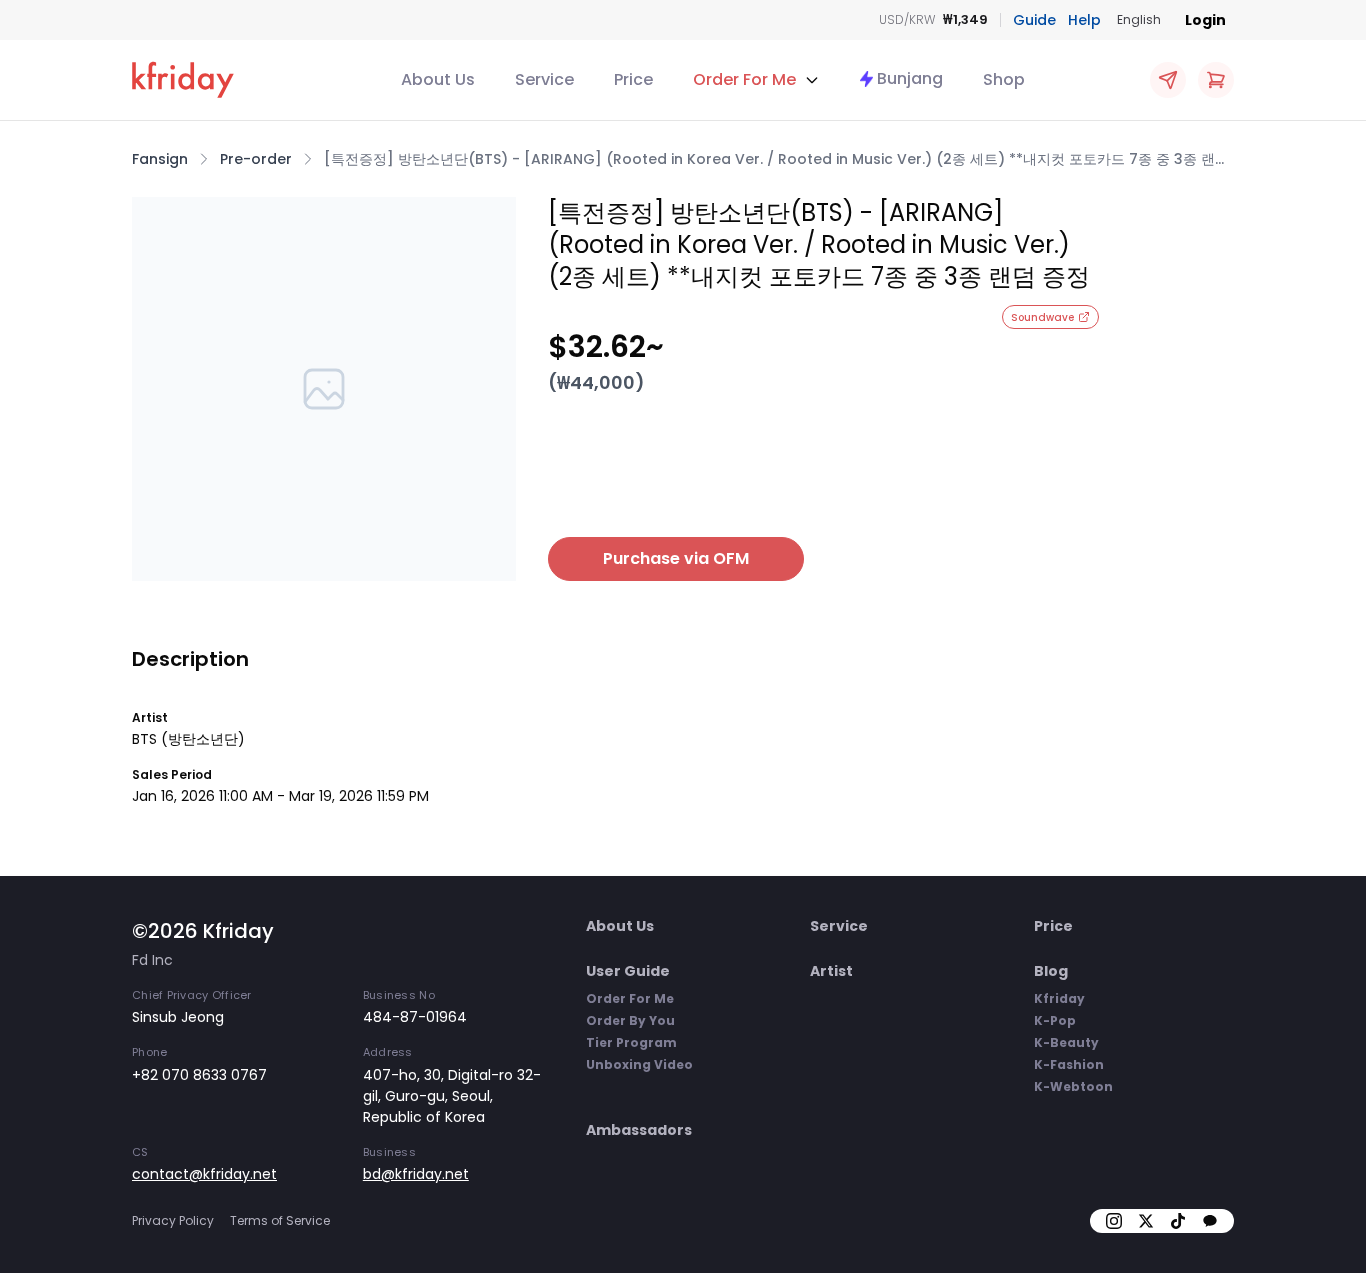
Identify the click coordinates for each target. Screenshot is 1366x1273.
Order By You (630, 1020)
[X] (1146, 1221)
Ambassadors (639, 1130)
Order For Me (630, 998)
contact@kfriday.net (204, 1174)
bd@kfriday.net (416, 1174)
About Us (438, 79)
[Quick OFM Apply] (1168, 80)
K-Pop (1055, 1020)
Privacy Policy (173, 1220)
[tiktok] (1178, 1221)
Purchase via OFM (676, 558)
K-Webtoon (1073, 1086)
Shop (1004, 79)
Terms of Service (280, 1220)
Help (1084, 20)
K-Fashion (1069, 1064)
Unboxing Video (639, 1064)
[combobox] (1139, 20)
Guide (1034, 20)
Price (633, 79)
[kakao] (1210, 1221)
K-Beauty (1066, 1042)
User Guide (628, 971)
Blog (1051, 971)
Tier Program (631, 1042)
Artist (831, 971)
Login (1205, 20)
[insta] (1114, 1221)
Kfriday (1059, 998)
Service (544, 79)
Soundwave (1042, 317)
